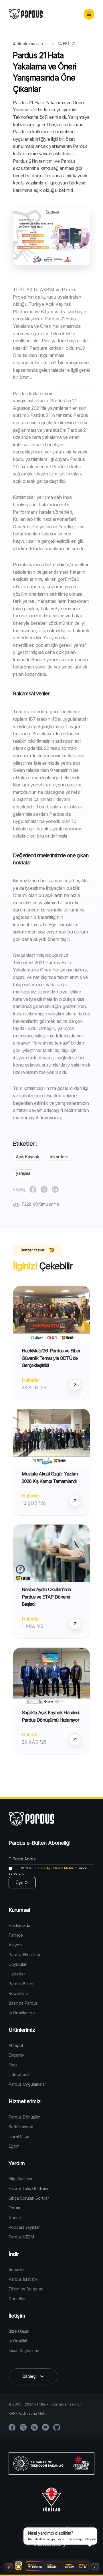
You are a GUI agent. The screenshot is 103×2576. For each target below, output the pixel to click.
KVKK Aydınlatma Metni (55, 1868)
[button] (89, 14)
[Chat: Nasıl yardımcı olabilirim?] (94, 2567)
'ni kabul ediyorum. (48, 1871)
